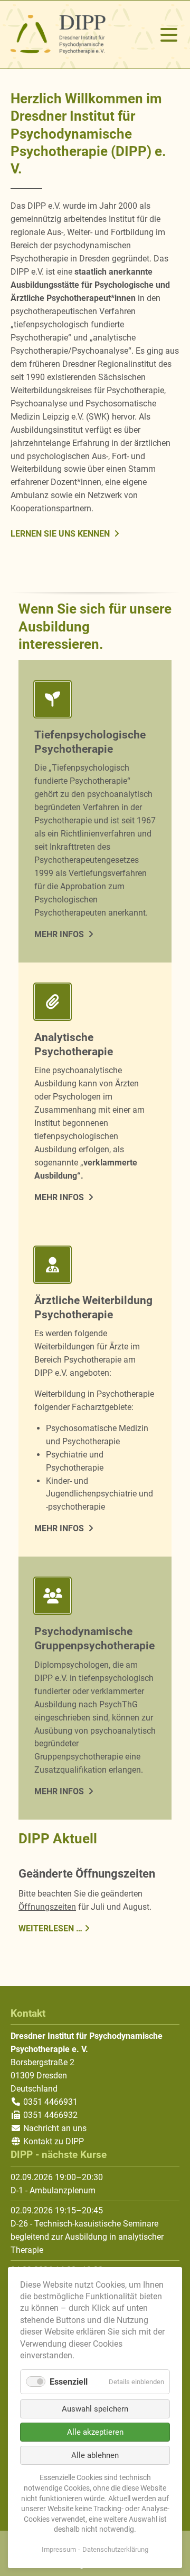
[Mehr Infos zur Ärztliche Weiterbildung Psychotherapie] (95, 1267)
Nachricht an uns (55, 2128)
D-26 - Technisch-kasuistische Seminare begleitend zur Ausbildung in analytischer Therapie (87, 2237)
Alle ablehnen (95, 2455)
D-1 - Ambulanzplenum (53, 2190)
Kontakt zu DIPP (53, 2141)
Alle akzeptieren (95, 2432)
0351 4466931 (49, 2102)
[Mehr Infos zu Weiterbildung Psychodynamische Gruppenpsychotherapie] (95, 1598)
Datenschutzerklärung (115, 2549)
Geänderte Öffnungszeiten (87, 1873)
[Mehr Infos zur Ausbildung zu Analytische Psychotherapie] (95, 1004)
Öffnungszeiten (47, 1907)
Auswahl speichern (95, 2409)
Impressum (59, 2549)
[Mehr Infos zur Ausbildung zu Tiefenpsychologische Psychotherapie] (95, 701)
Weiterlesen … (50, 1928)
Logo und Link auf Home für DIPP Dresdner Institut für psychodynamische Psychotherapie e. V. (58, 35)
